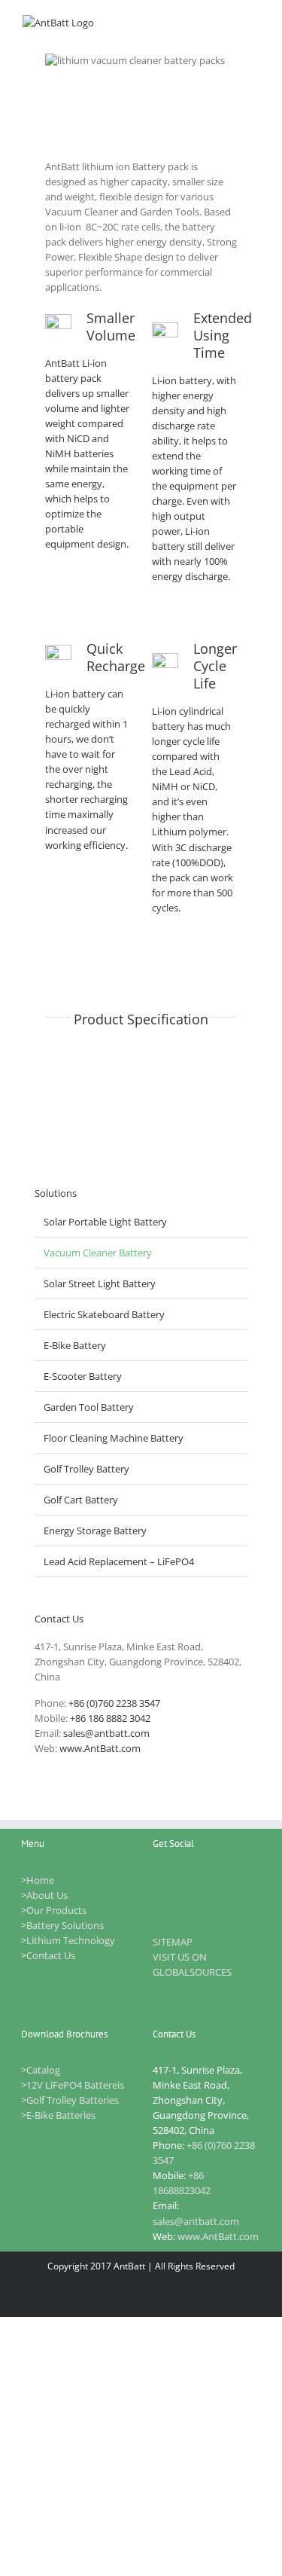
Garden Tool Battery (89, 1407)
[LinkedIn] (157, 1880)
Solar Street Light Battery (100, 1283)
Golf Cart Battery (81, 1500)
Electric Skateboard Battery (104, 1314)
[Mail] (235, 1880)
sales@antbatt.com (106, 1733)
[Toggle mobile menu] (253, 23)
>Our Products (54, 1910)
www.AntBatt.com (100, 1748)
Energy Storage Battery (95, 1531)
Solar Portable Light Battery (105, 1222)
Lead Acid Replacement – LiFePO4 (119, 1561)
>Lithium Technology (68, 1940)
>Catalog (41, 2070)
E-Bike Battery (75, 1345)
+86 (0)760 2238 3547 (114, 1703)
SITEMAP (173, 1942)
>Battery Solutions (62, 1925)
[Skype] (216, 1880)
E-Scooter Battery (83, 1376)
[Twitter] (196, 1880)
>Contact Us (48, 1955)
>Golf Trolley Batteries (70, 2100)
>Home (38, 1880)
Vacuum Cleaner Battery (98, 1253)
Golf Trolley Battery (86, 1469)
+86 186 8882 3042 (110, 1718)
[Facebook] (177, 1880)
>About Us (44, 1895)
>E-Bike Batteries (58, 2115)
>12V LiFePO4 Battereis (73, 2085)
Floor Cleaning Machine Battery (114, 1438)
